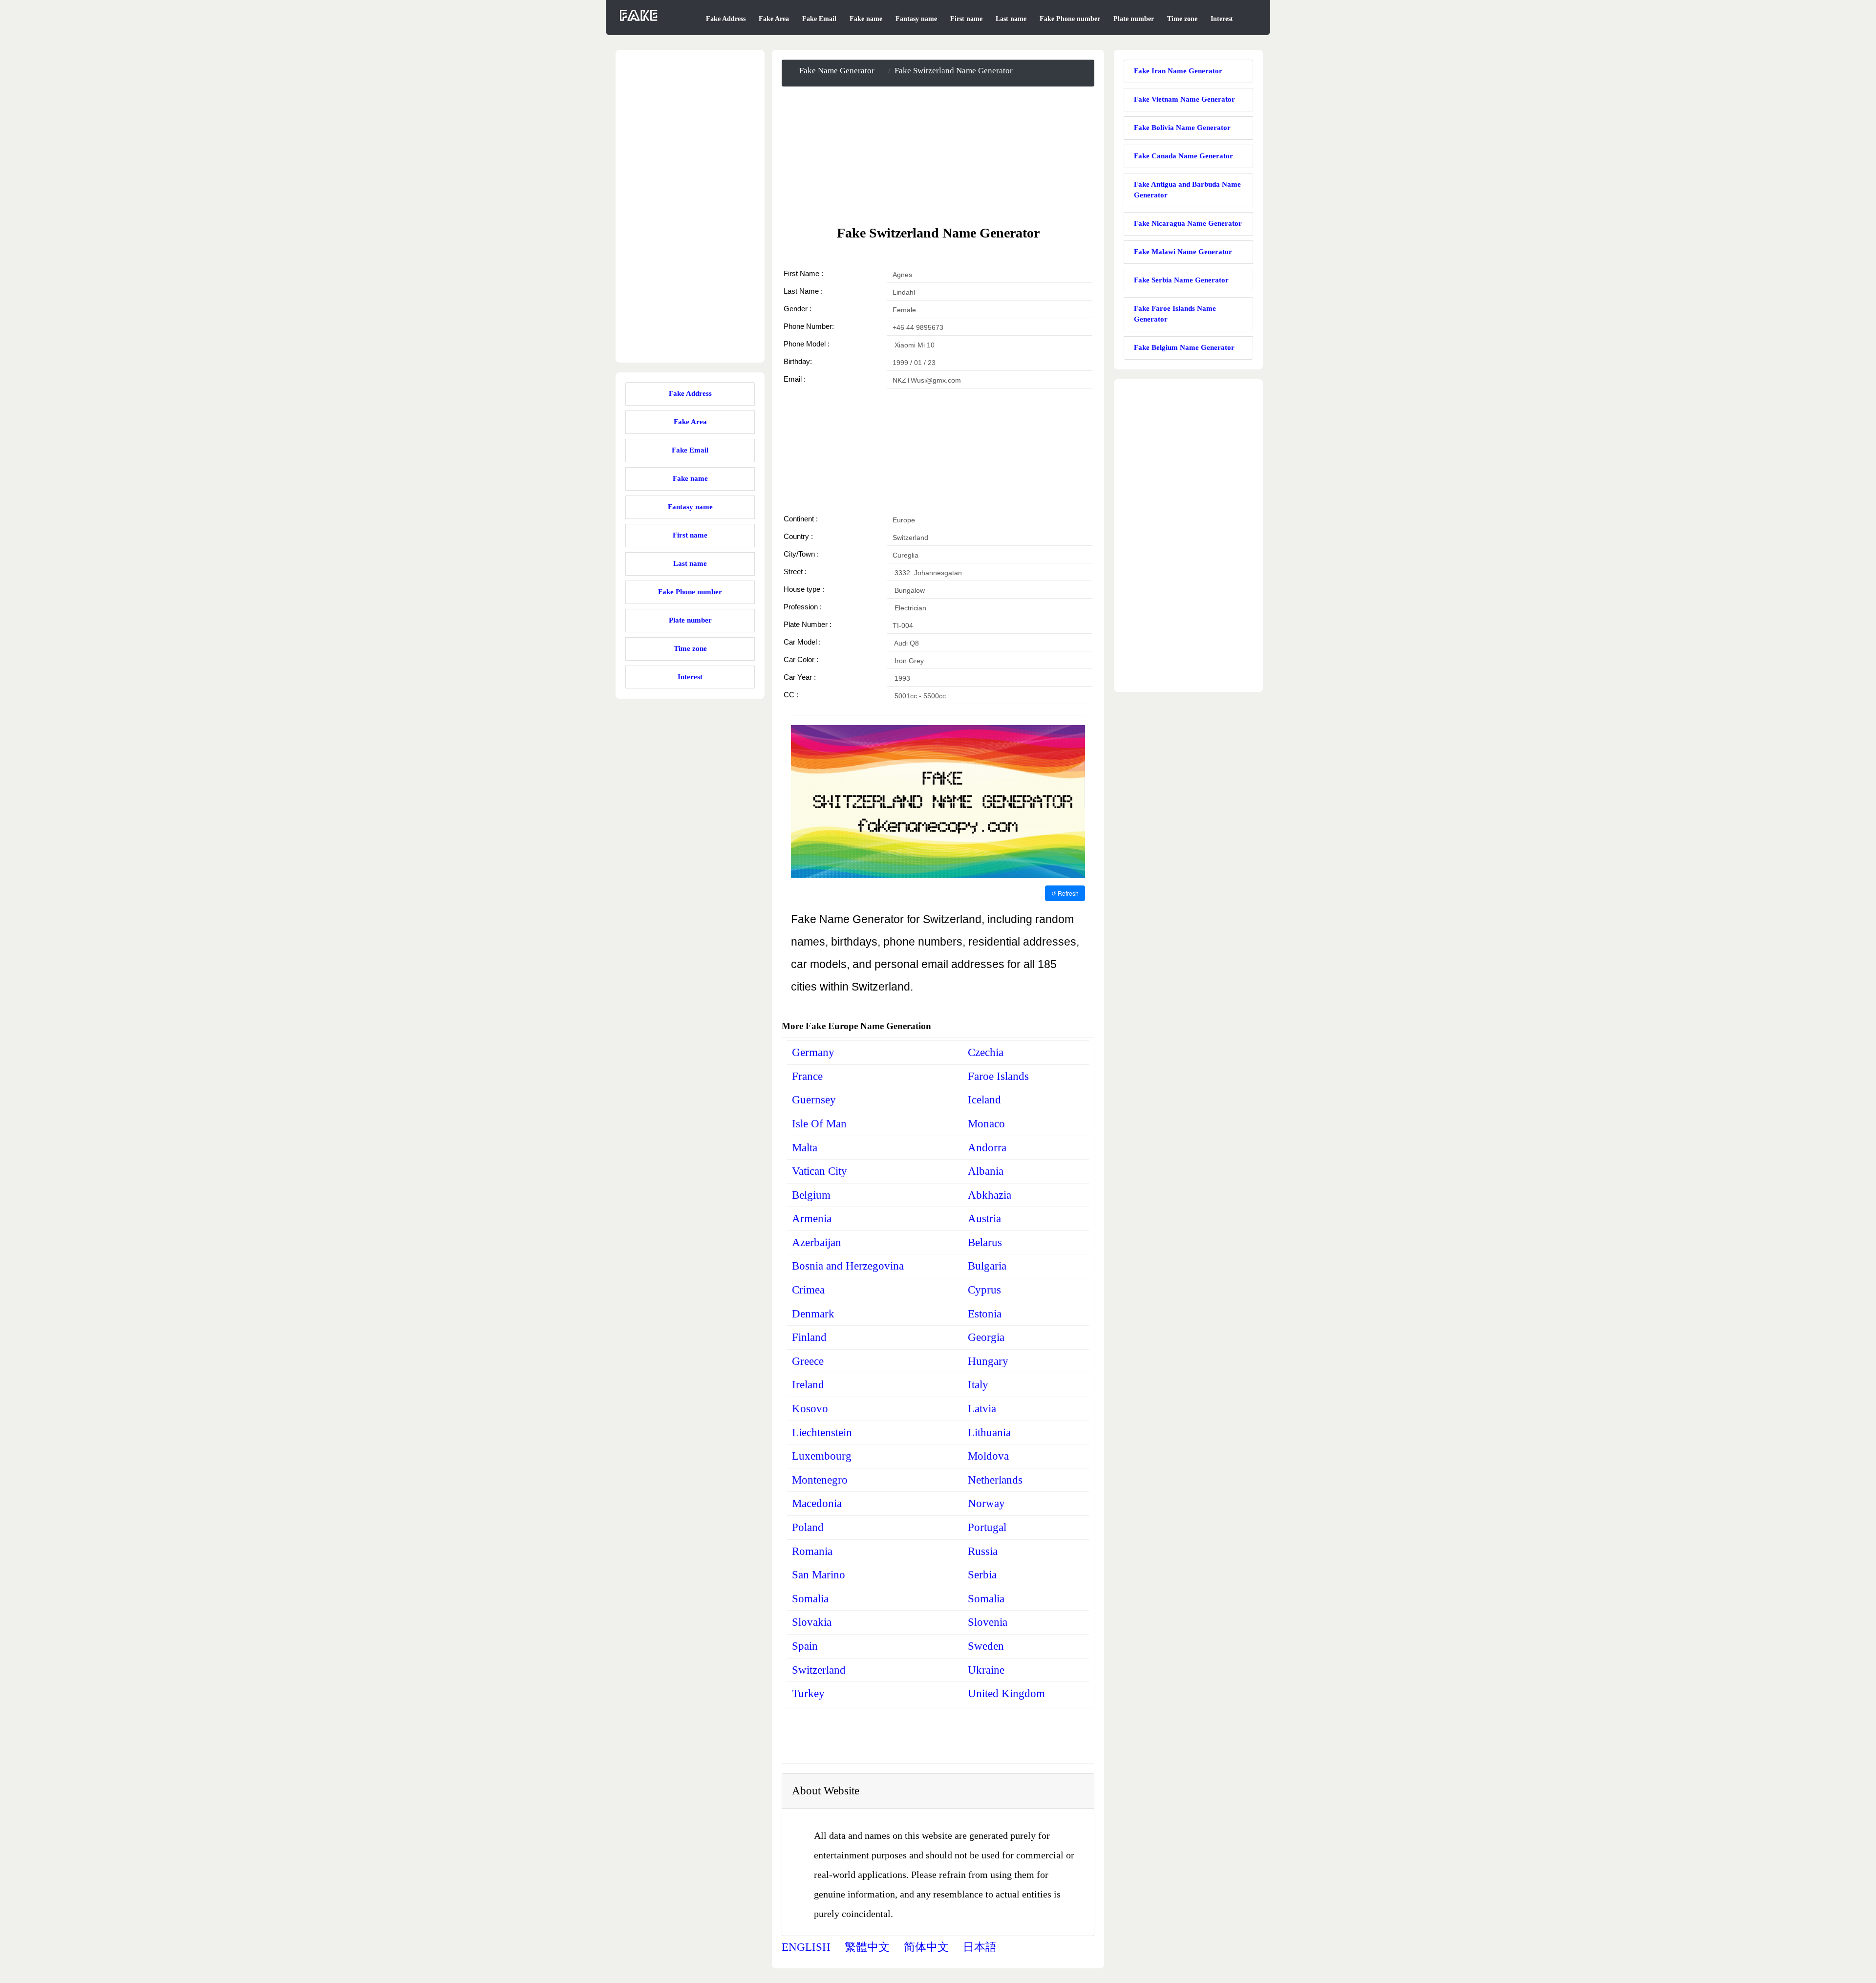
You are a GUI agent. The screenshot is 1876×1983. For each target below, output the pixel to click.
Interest (1222, 19)
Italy (978, 1385)
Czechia (986, 1052)
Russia (983, 1551)
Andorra (987, 1148)
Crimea (808, 1290)
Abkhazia (990, 1195)
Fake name (866, 19)
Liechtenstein (822, 1433)
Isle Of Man (819, 1124)
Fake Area (774, 19)
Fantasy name (916, 19)
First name (966, 19)
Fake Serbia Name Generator (1181, 280)
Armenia (812, 1218)
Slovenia (988, 1622)
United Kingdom (1006, 1693)
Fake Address (726, 19)
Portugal (987, 1527)
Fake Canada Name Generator (1183, 156)
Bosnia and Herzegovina (848, 1266)
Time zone (1182, 19)
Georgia (986, 1337)
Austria (984, 1218)
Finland (809, 1337)
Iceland (984, 1100)
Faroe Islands (998, 1076)
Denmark (813, 1314)
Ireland (808, 1385)
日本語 (980, 1947)
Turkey (808, 1693)
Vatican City (820, 1171)
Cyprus (984, 1290)
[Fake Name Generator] (640, 21)
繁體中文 (867, 1947)
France (807, 1076)
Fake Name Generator (837, 71)
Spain (805, 1646)
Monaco (986, 1124)
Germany (813, 1052)
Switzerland (819, 1670)
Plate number (1134, 19)
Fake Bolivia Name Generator (1182, 128)
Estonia (985, 1314)
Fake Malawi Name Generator (1183, 252)
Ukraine (986, 1670)
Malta (805, 1148)
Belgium (811, 1195)
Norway (986, 1503)
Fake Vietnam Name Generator (1184, 99)
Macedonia (817, 1503)
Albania (986, 1171)
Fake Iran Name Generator (1178, 71)
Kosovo (810, 1409)
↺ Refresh (1065, 893)
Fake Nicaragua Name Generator (1188, 223)
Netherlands (995, 1480)
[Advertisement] (938, 155)
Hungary (988, 1361)
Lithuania (989, 1433)
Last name (1011, 19)
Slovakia (812, 1622)
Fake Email (819, 19)
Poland (808, 1527)
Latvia (982, 1409)
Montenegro (820, 1480)
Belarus (985, 1242)
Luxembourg (822, 1456)
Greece (808, 1361)
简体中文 (926, 1947)
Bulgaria (987, 1266)
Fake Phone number (1070, 19)
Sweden (986, 1646)
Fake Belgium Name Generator (1184, 347)
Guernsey (814, 1100)
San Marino (819, 1575)
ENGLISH (806, 1947)
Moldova (988, 1456)
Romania (812, 1551)
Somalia (810, 1599)
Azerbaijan (817, 1242)
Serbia (982, 1575)
